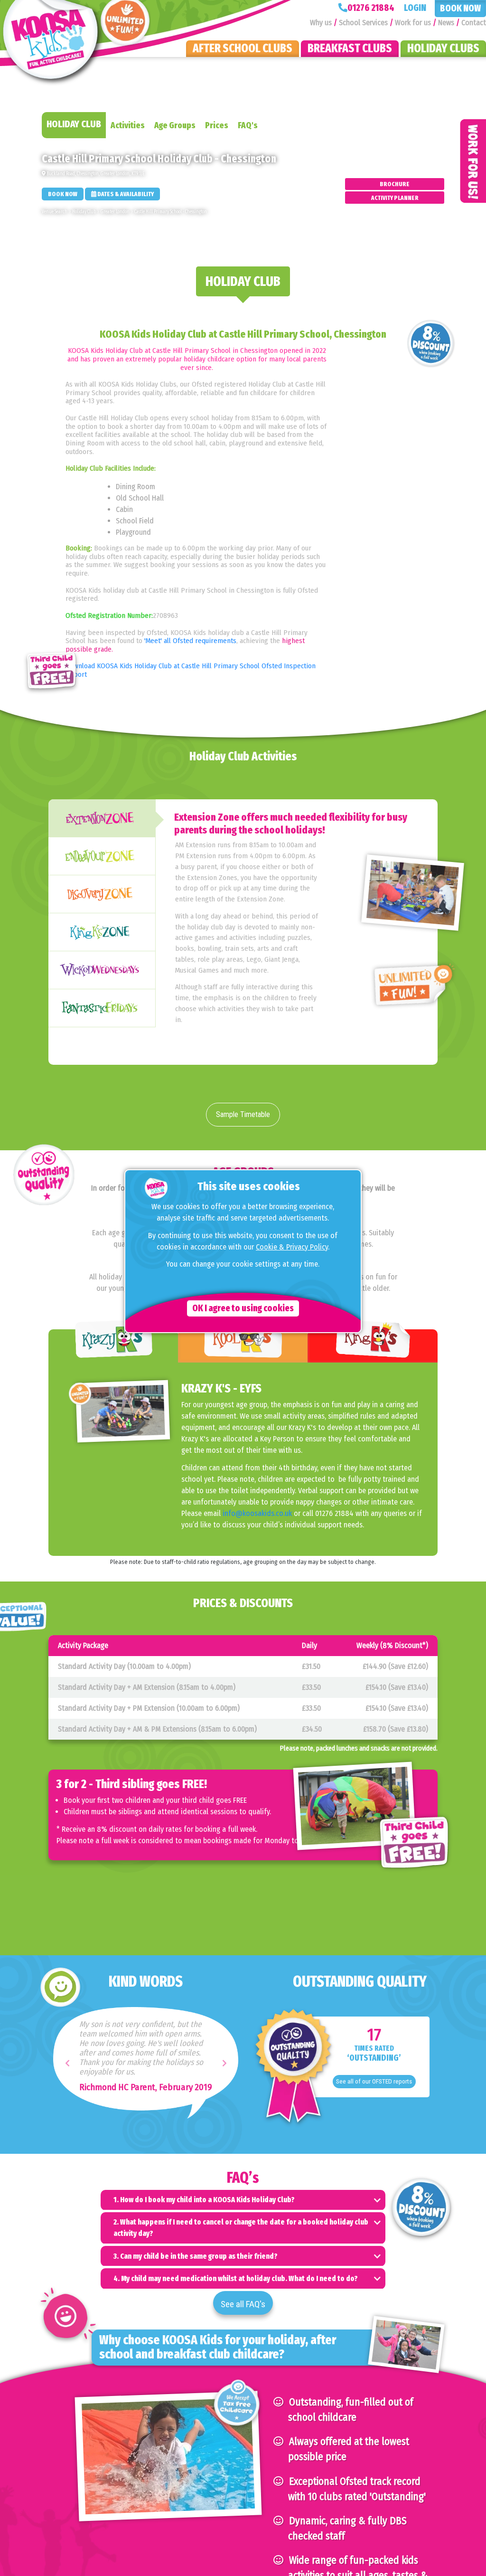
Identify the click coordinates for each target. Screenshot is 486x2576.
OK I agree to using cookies (243, 1308)
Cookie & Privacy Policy (292, 1247)
